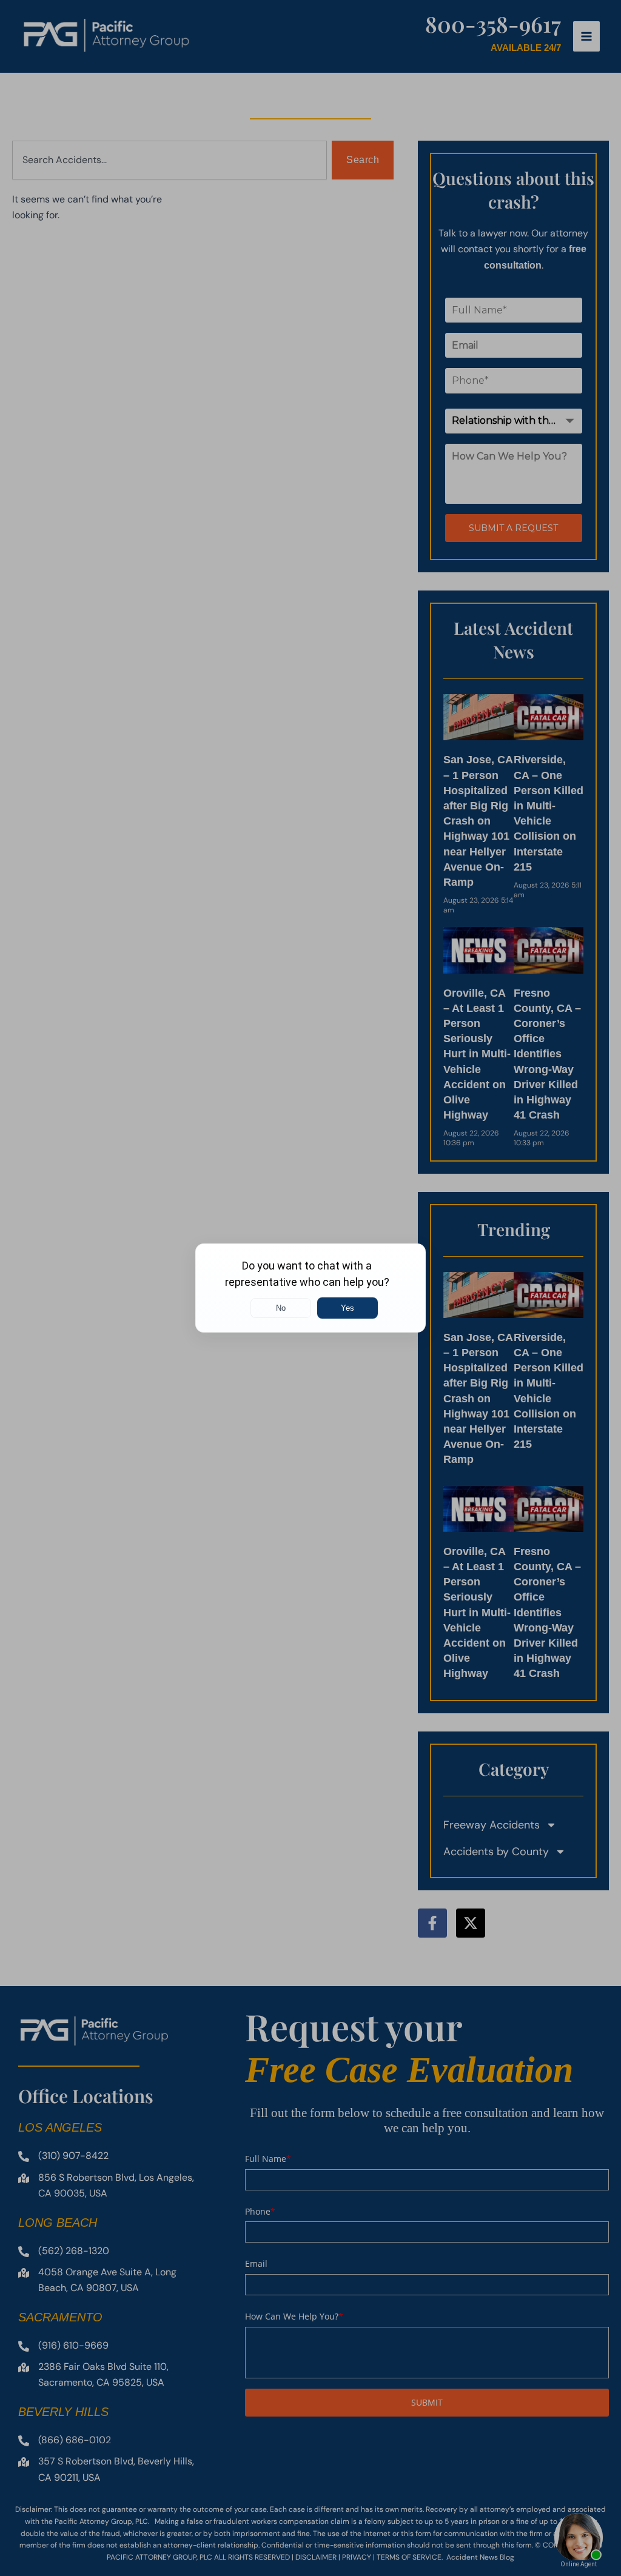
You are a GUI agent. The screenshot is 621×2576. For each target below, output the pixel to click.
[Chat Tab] (310, 1288)
